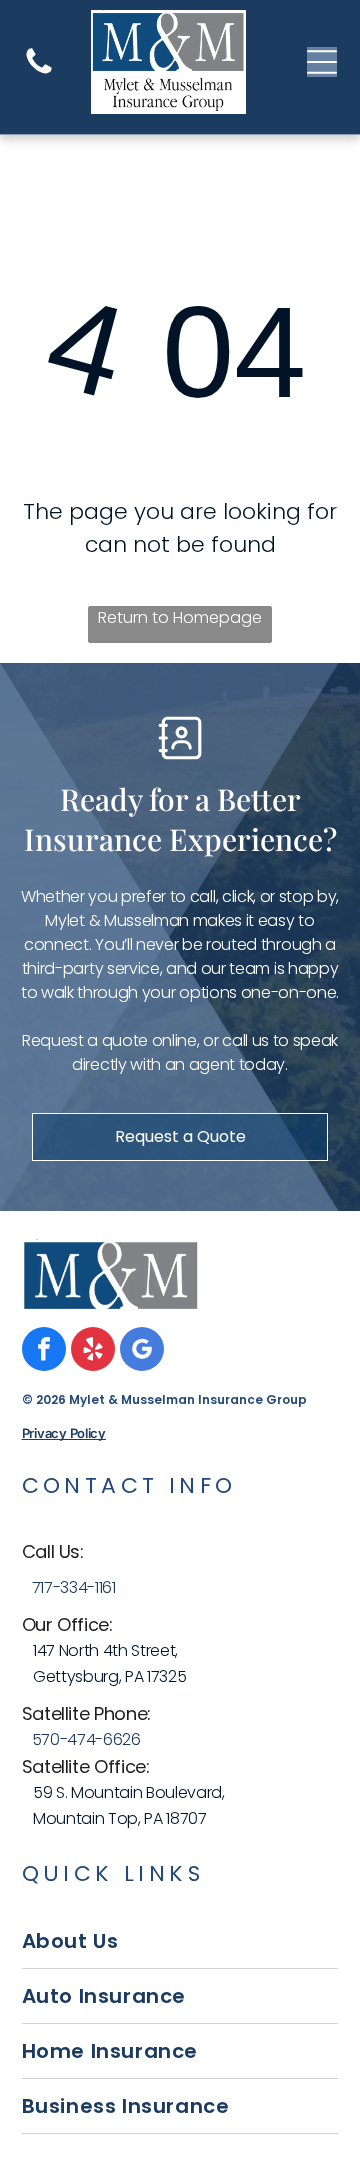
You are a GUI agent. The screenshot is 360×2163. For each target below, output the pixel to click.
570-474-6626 (86, 1739)
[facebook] (44, 1351)
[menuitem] (180, 1941)
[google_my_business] (142, 1351)
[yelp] (93, 1351)
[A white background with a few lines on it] (39, 72)
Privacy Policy (64, 1433)
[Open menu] (322, 62)
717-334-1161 (74, 1587)
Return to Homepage (180, 617)
